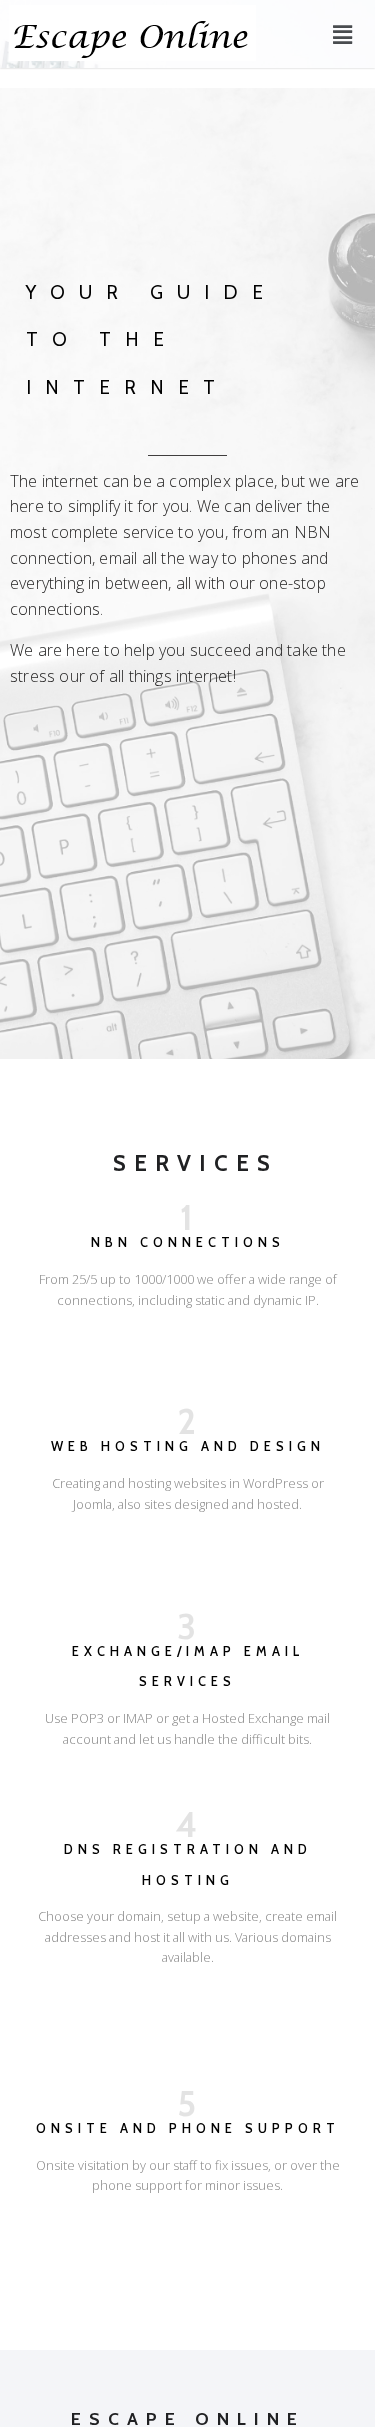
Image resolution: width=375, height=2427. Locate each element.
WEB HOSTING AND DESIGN (188, 1446)
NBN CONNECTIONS (188, 1242)
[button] (343, 34)
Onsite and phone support (188, 2128)
